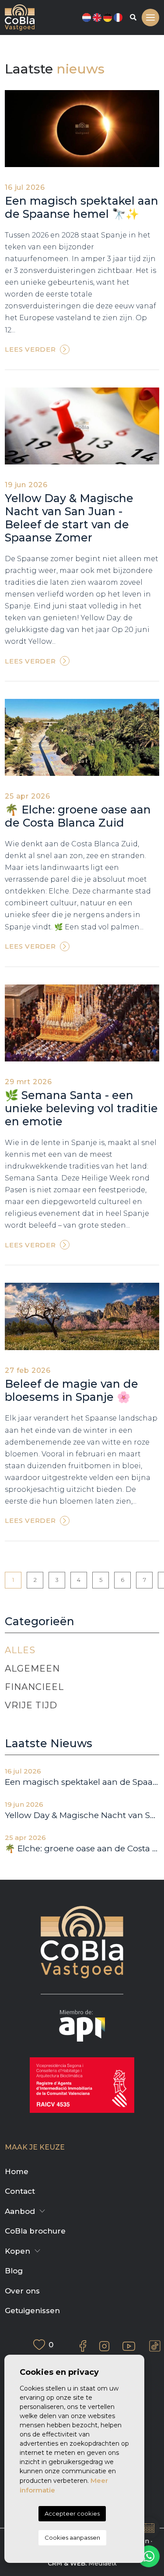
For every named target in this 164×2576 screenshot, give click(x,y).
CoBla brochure (35, 2231)
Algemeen (32, 1668)
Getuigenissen (32, 2311)
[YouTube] (129, 2346)
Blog (14, 2271)
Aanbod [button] (20, 2211)
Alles (20, 1650)
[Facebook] (83, 2346)
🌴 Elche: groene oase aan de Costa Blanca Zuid (78, 816)
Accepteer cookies (72, 2513)
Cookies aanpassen (72, 2538)
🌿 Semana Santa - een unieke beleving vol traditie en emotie (81, 1108)
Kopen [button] (17, 2251)
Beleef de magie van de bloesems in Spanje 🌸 (72, 1390)
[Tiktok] (155, 2346)
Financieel (34, 1687)
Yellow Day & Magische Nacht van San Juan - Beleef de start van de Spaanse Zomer (69, 518)
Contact (20, 2191)
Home (17, 2171)
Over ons (22, 2291)
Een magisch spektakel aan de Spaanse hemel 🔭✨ (82, 207)
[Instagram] (104, 2346)
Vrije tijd (31, 1705)
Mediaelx (103, 2563)
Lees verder (30, 349)
